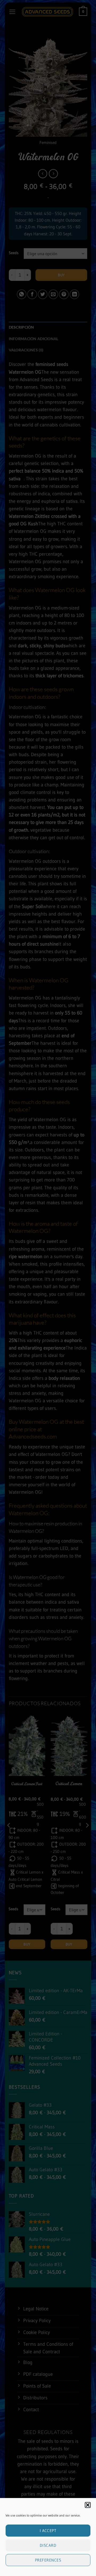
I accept (48, 2531)
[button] (88, 2505)
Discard (48, 2545)
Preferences (48, 2560)
